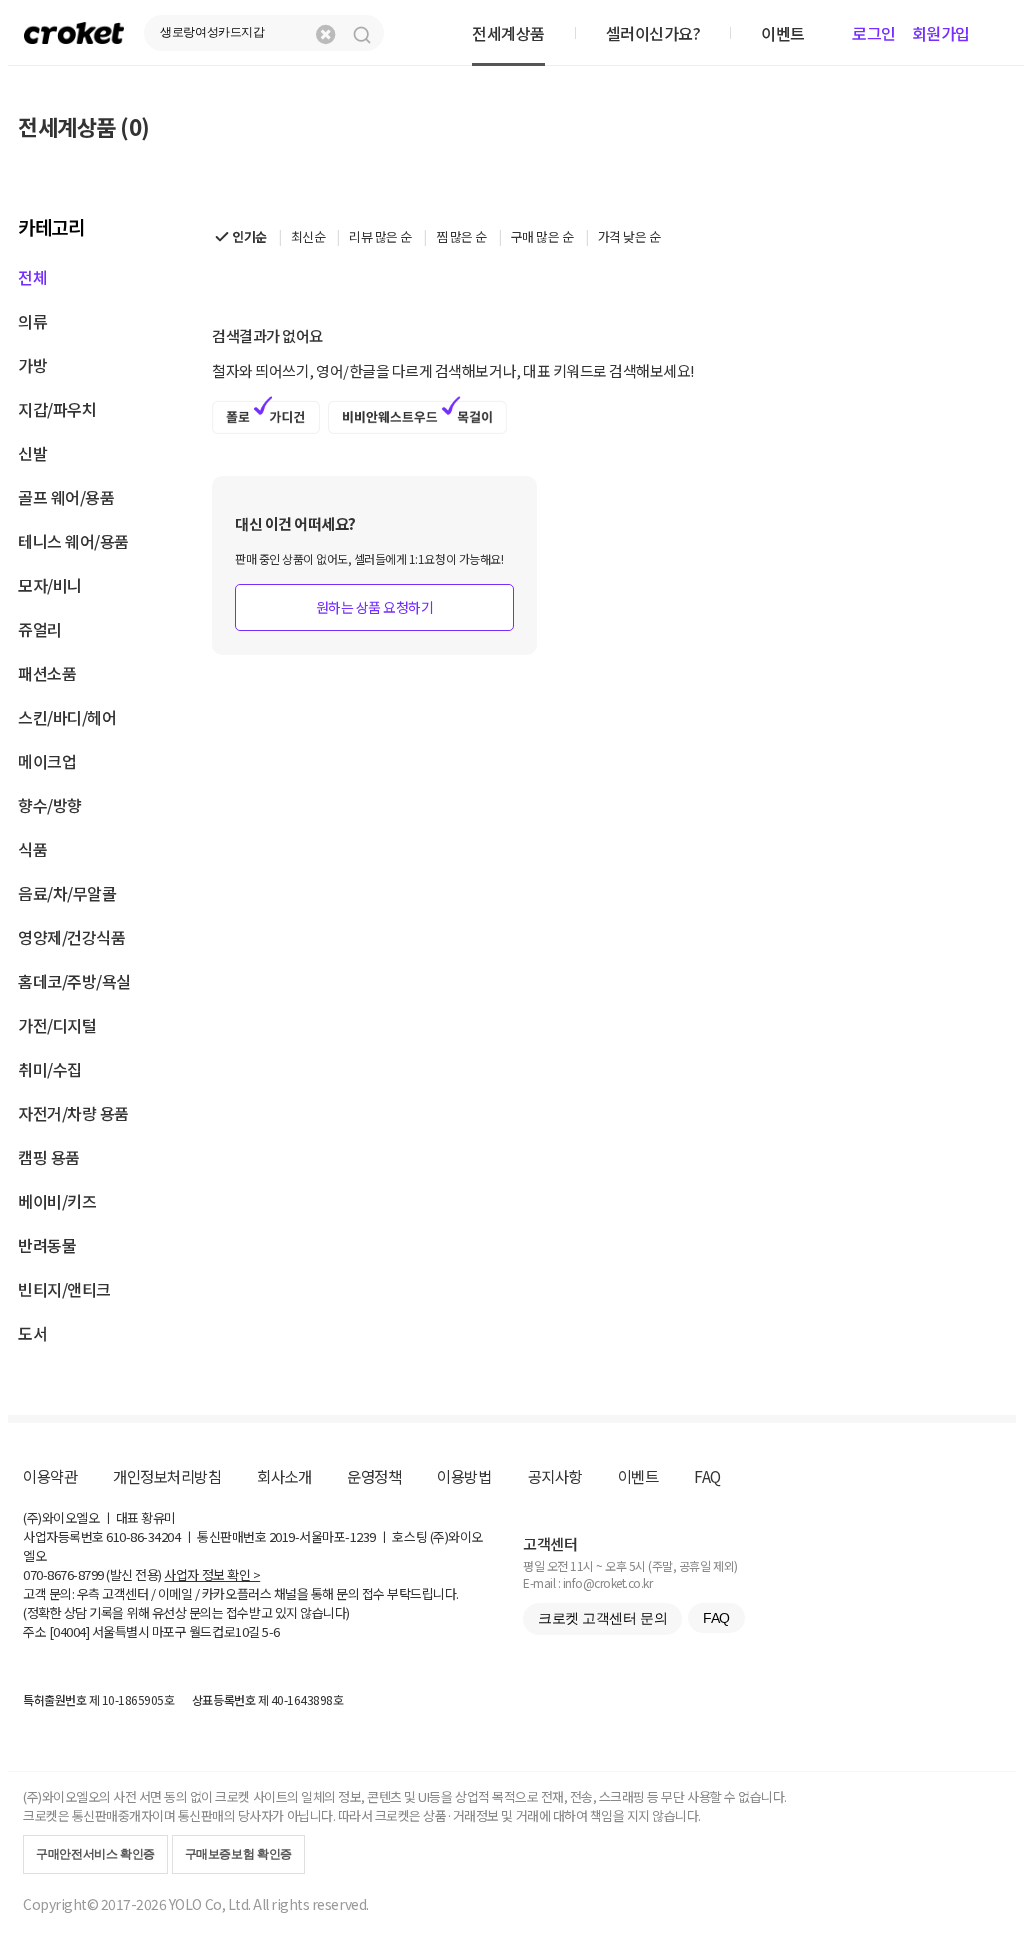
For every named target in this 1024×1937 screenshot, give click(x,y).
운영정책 (374, 1476)
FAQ (707, 1476)
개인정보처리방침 (167, 1476)
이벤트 (638, 1476)
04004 (69, 1631)
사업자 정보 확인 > (212, 1574)
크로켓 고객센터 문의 (602, 1618)
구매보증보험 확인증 (238, 1854)
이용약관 (50, 1476)
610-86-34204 (143, 1536)
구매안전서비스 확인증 (95, 1854)
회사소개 (284, 1476)
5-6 (271, 1631)
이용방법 (464, 1476)
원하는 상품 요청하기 (375, 607)
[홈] (74, 32)
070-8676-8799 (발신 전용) (92, 1574)
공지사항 (555, 1476)
